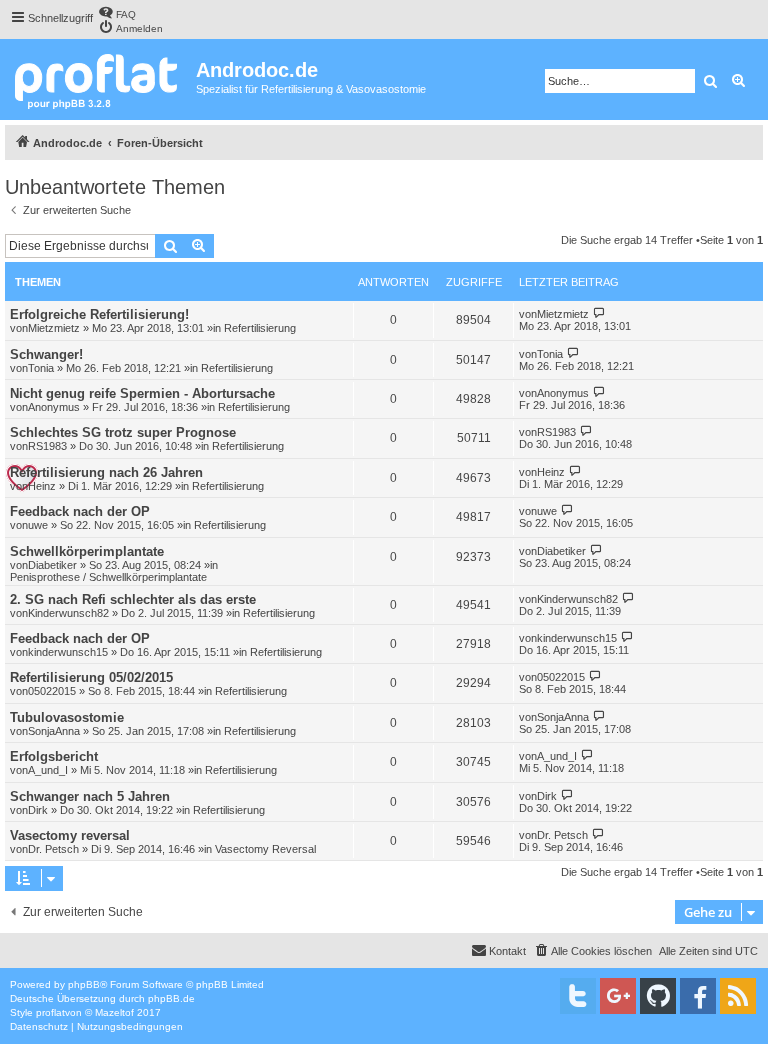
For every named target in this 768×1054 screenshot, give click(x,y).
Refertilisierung (260, 328)
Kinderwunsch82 (68, 613)
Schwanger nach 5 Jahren (90, 796)
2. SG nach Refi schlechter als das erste (133, 599)
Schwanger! (46, 354)
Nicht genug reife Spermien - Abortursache (142, 393)
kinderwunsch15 (68, 652)
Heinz (42, 486)
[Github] (658, 996)
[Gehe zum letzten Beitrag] (599, 313)
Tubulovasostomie (67, 717)
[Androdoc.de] (100, 79)
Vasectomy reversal (70, 835)
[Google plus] (618, 996)
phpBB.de (171, 998)
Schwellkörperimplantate (87, 551)
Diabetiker (52, 565)
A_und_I (48, 770)
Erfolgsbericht (54, 756)
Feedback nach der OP (80, 511)
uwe (38, 525)
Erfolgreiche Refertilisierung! (99, 314)
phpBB (84, 984)
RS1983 (47, 446)
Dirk (38, 810)
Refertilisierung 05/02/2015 (91, 677)
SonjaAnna (54, 731)
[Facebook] (698, 996)
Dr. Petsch (53, 849)
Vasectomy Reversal (265, 849)
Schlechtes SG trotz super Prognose (123, 432)
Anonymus (54, 407)
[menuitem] (117, 12)
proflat (50, 1012)
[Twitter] (578, 996)
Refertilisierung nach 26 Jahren (106, 472)
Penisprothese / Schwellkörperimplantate (108, 577)
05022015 (52, 691)
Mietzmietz (54, 328)
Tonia (41, 368)
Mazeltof (114, 1012)
